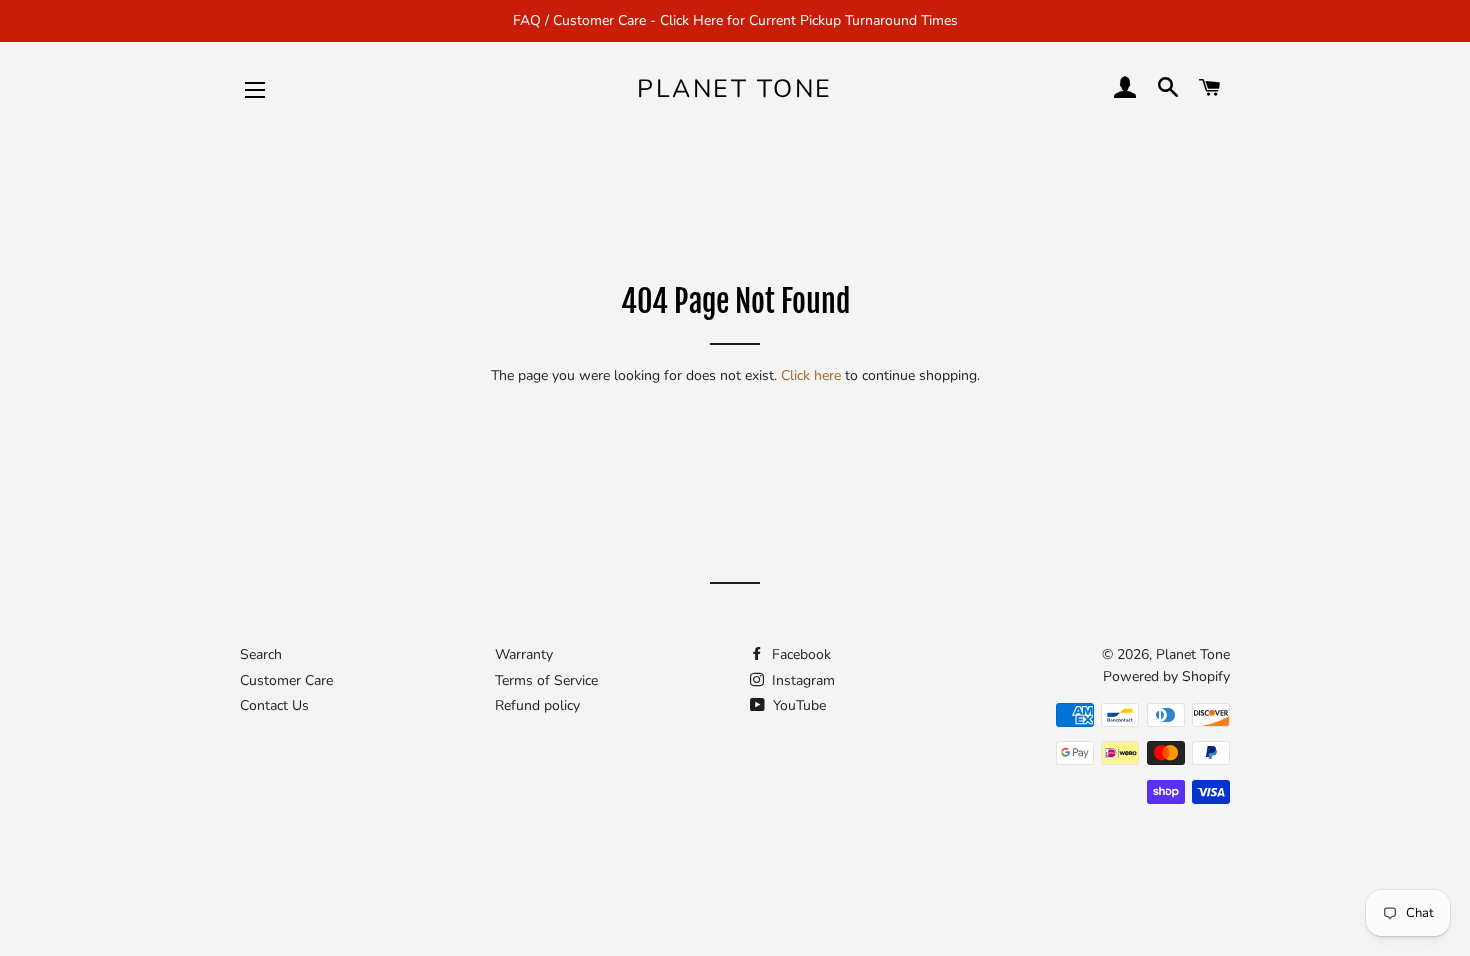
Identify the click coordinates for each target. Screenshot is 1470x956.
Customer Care (286, 680)
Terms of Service (546, 680)
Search (261, 654)
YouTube (797, 705)
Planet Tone (735, 89)
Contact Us (274, 705)
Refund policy (537, 705)
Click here (811, 375)
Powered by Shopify (1166, 676)
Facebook (799, 654)
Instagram (801, 680)
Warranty (524, 654)
